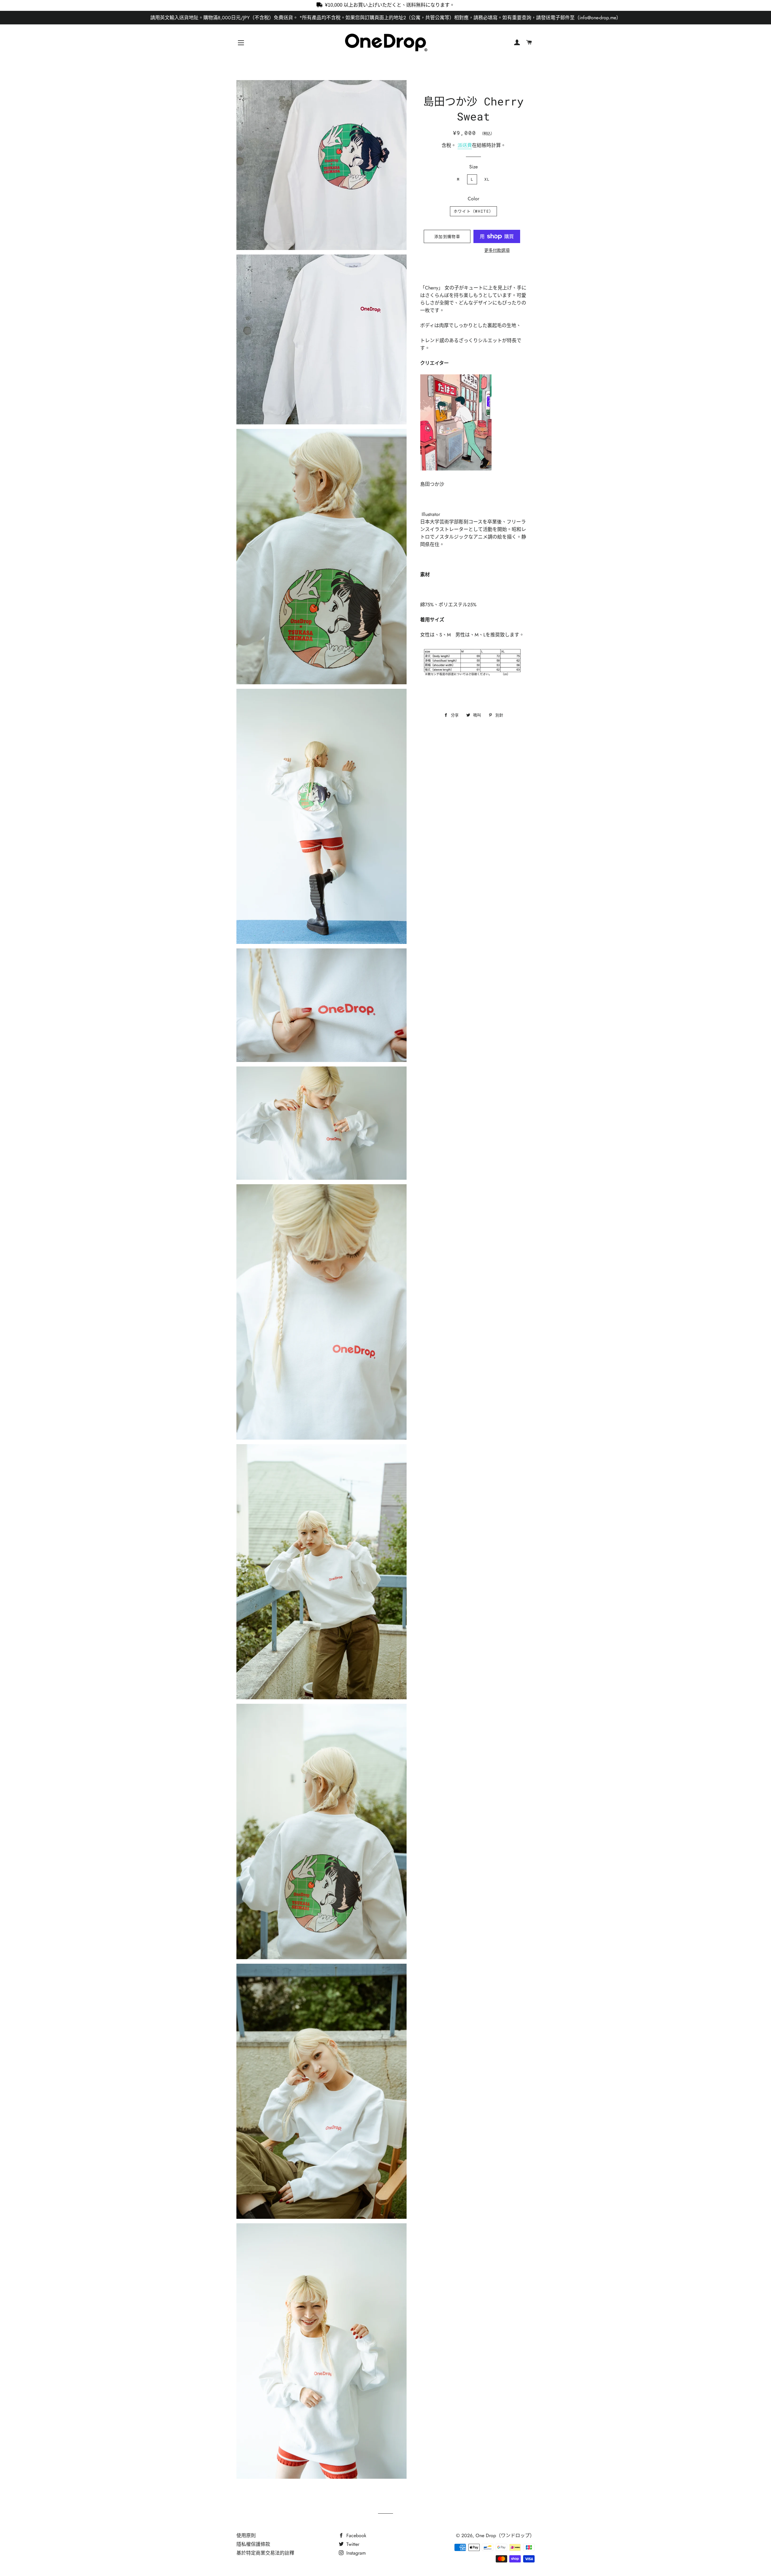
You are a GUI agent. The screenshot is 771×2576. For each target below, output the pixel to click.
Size (473, 167)
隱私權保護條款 (253, 2544)
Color (473, 199)
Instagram (355, 2553)
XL (487, 179)
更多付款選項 (497, 250)
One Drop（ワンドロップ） (505, 2535)
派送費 (465, 145)
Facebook (356, 2535)
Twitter (352, 2544)
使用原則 (246, 2535)
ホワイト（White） (473, 211)
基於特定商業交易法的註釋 (265, 2553)
